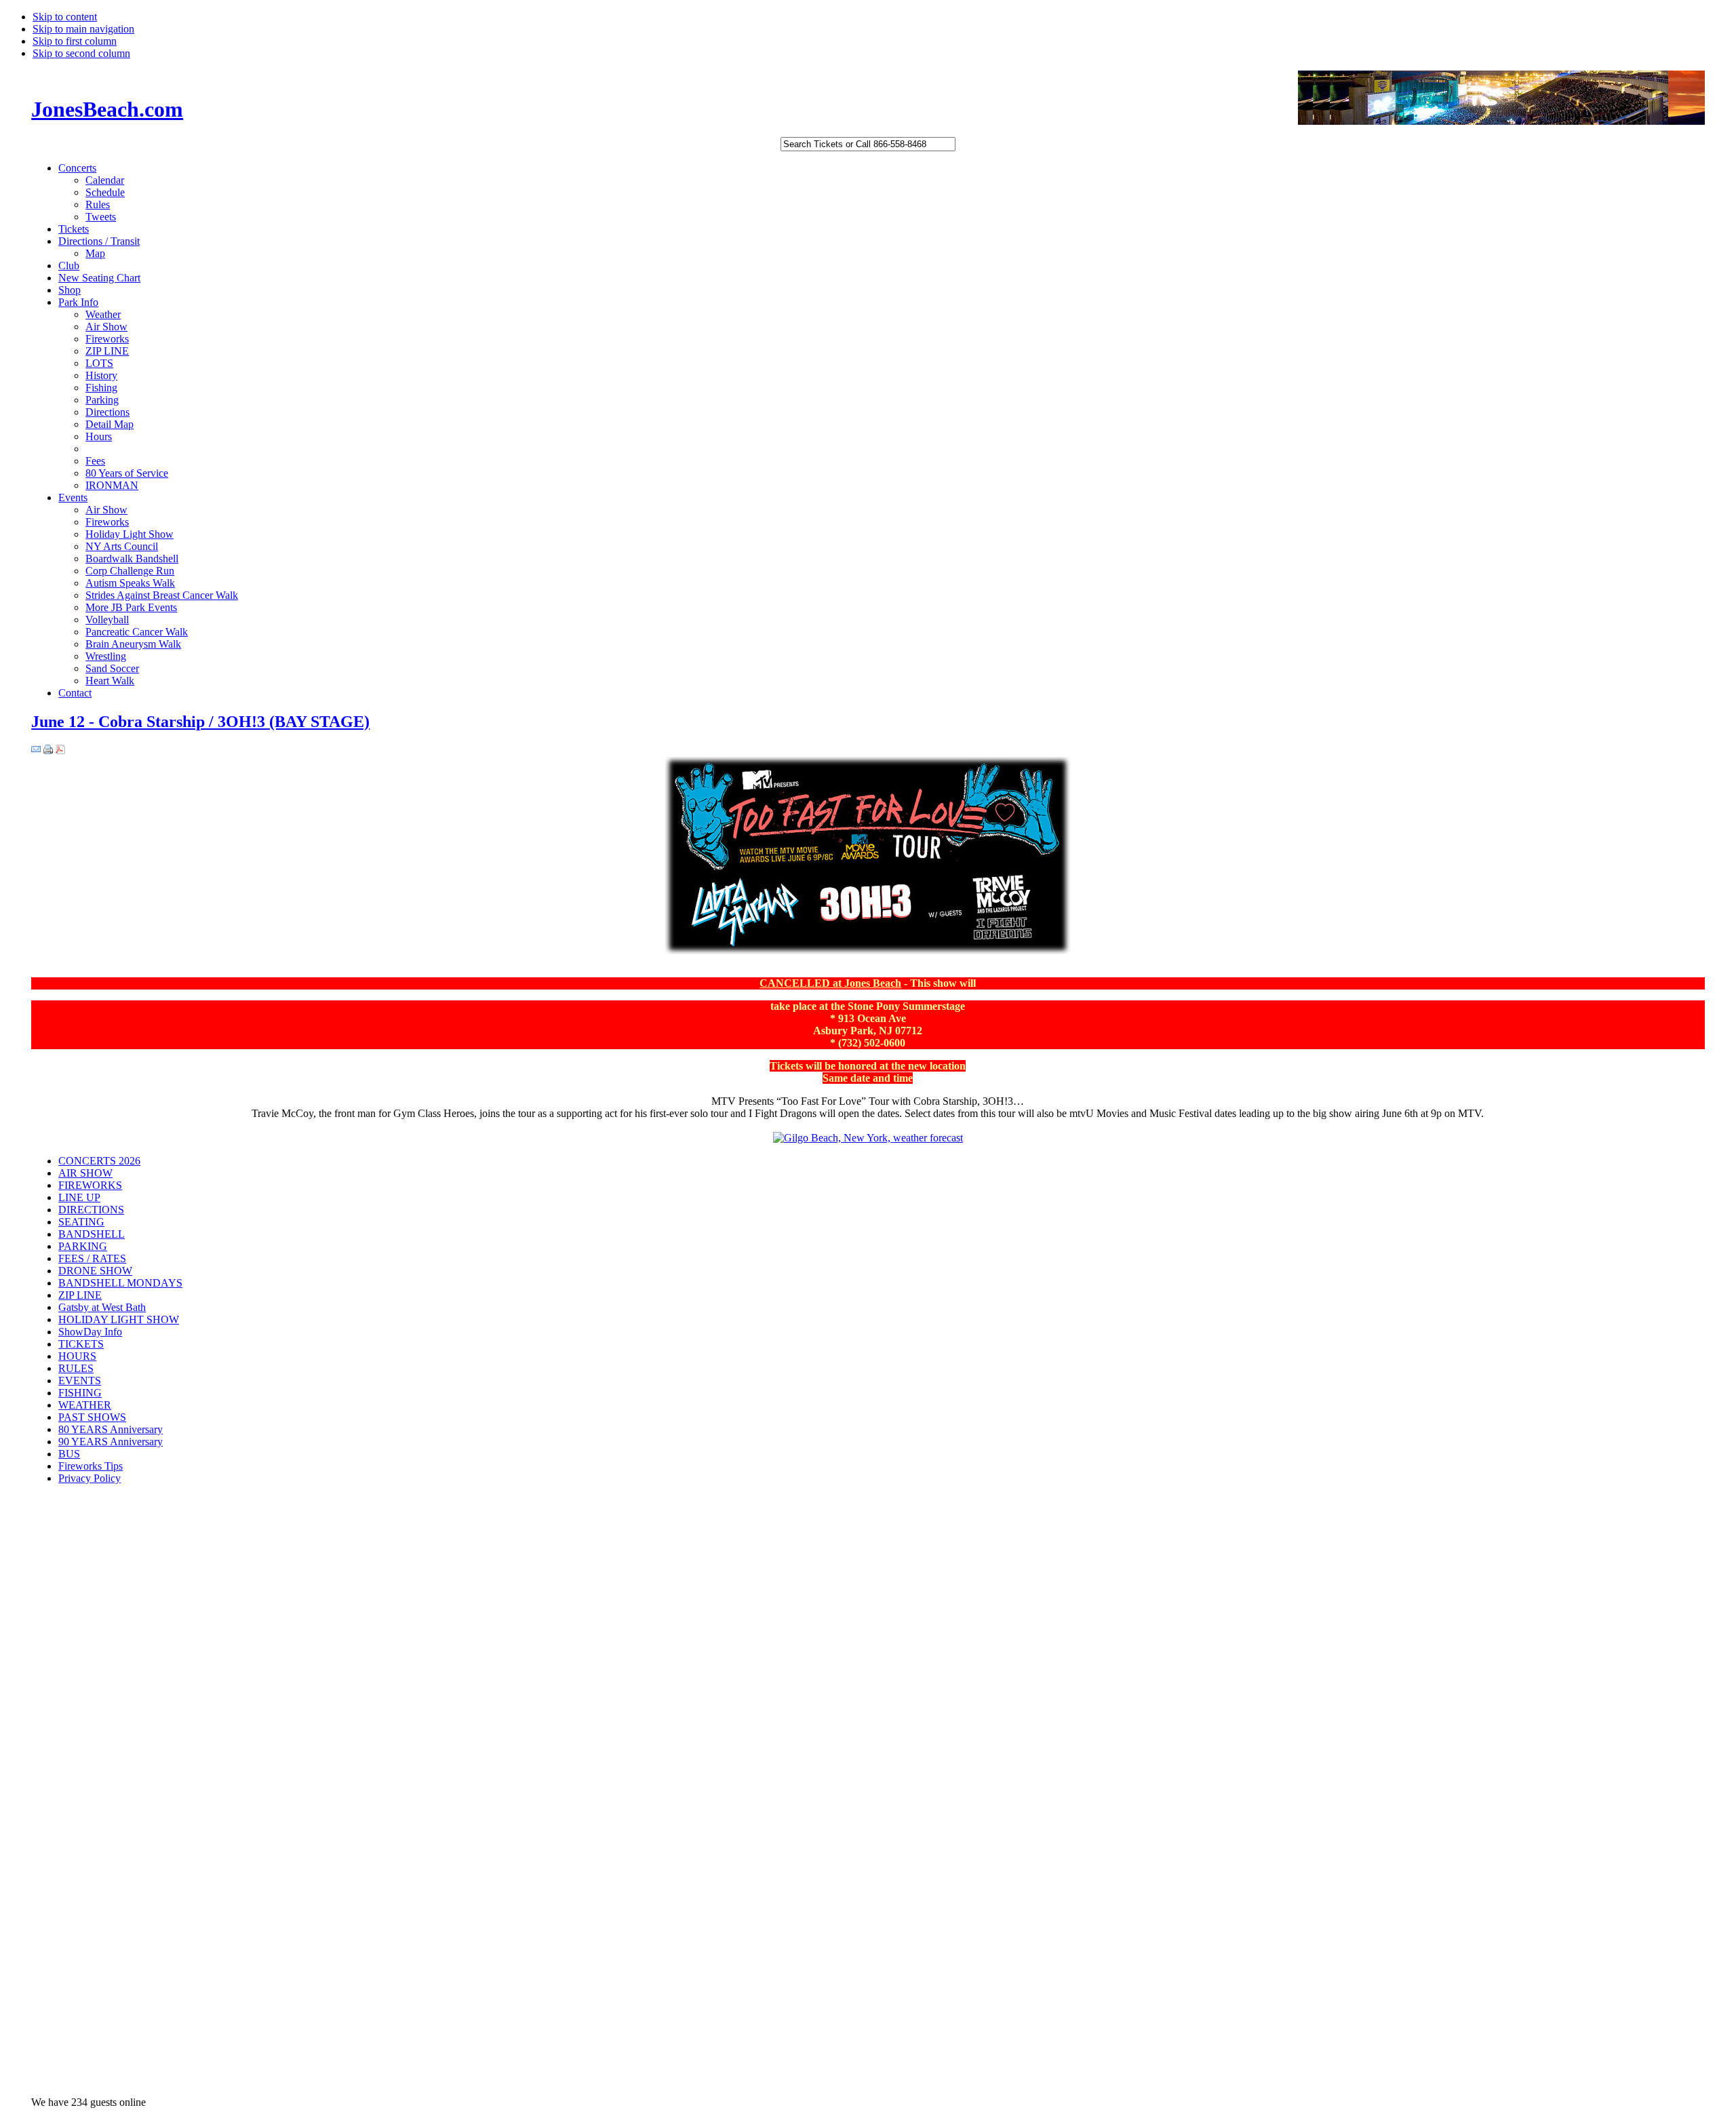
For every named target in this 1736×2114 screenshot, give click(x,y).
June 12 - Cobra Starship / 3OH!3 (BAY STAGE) (200, 722)
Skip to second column (81, 53)
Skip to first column (75, 41)
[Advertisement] (85, 1711)
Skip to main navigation (83, 29)
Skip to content (65, 17)
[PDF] (60, 750)
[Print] (48, 750)
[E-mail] (36, 750)
